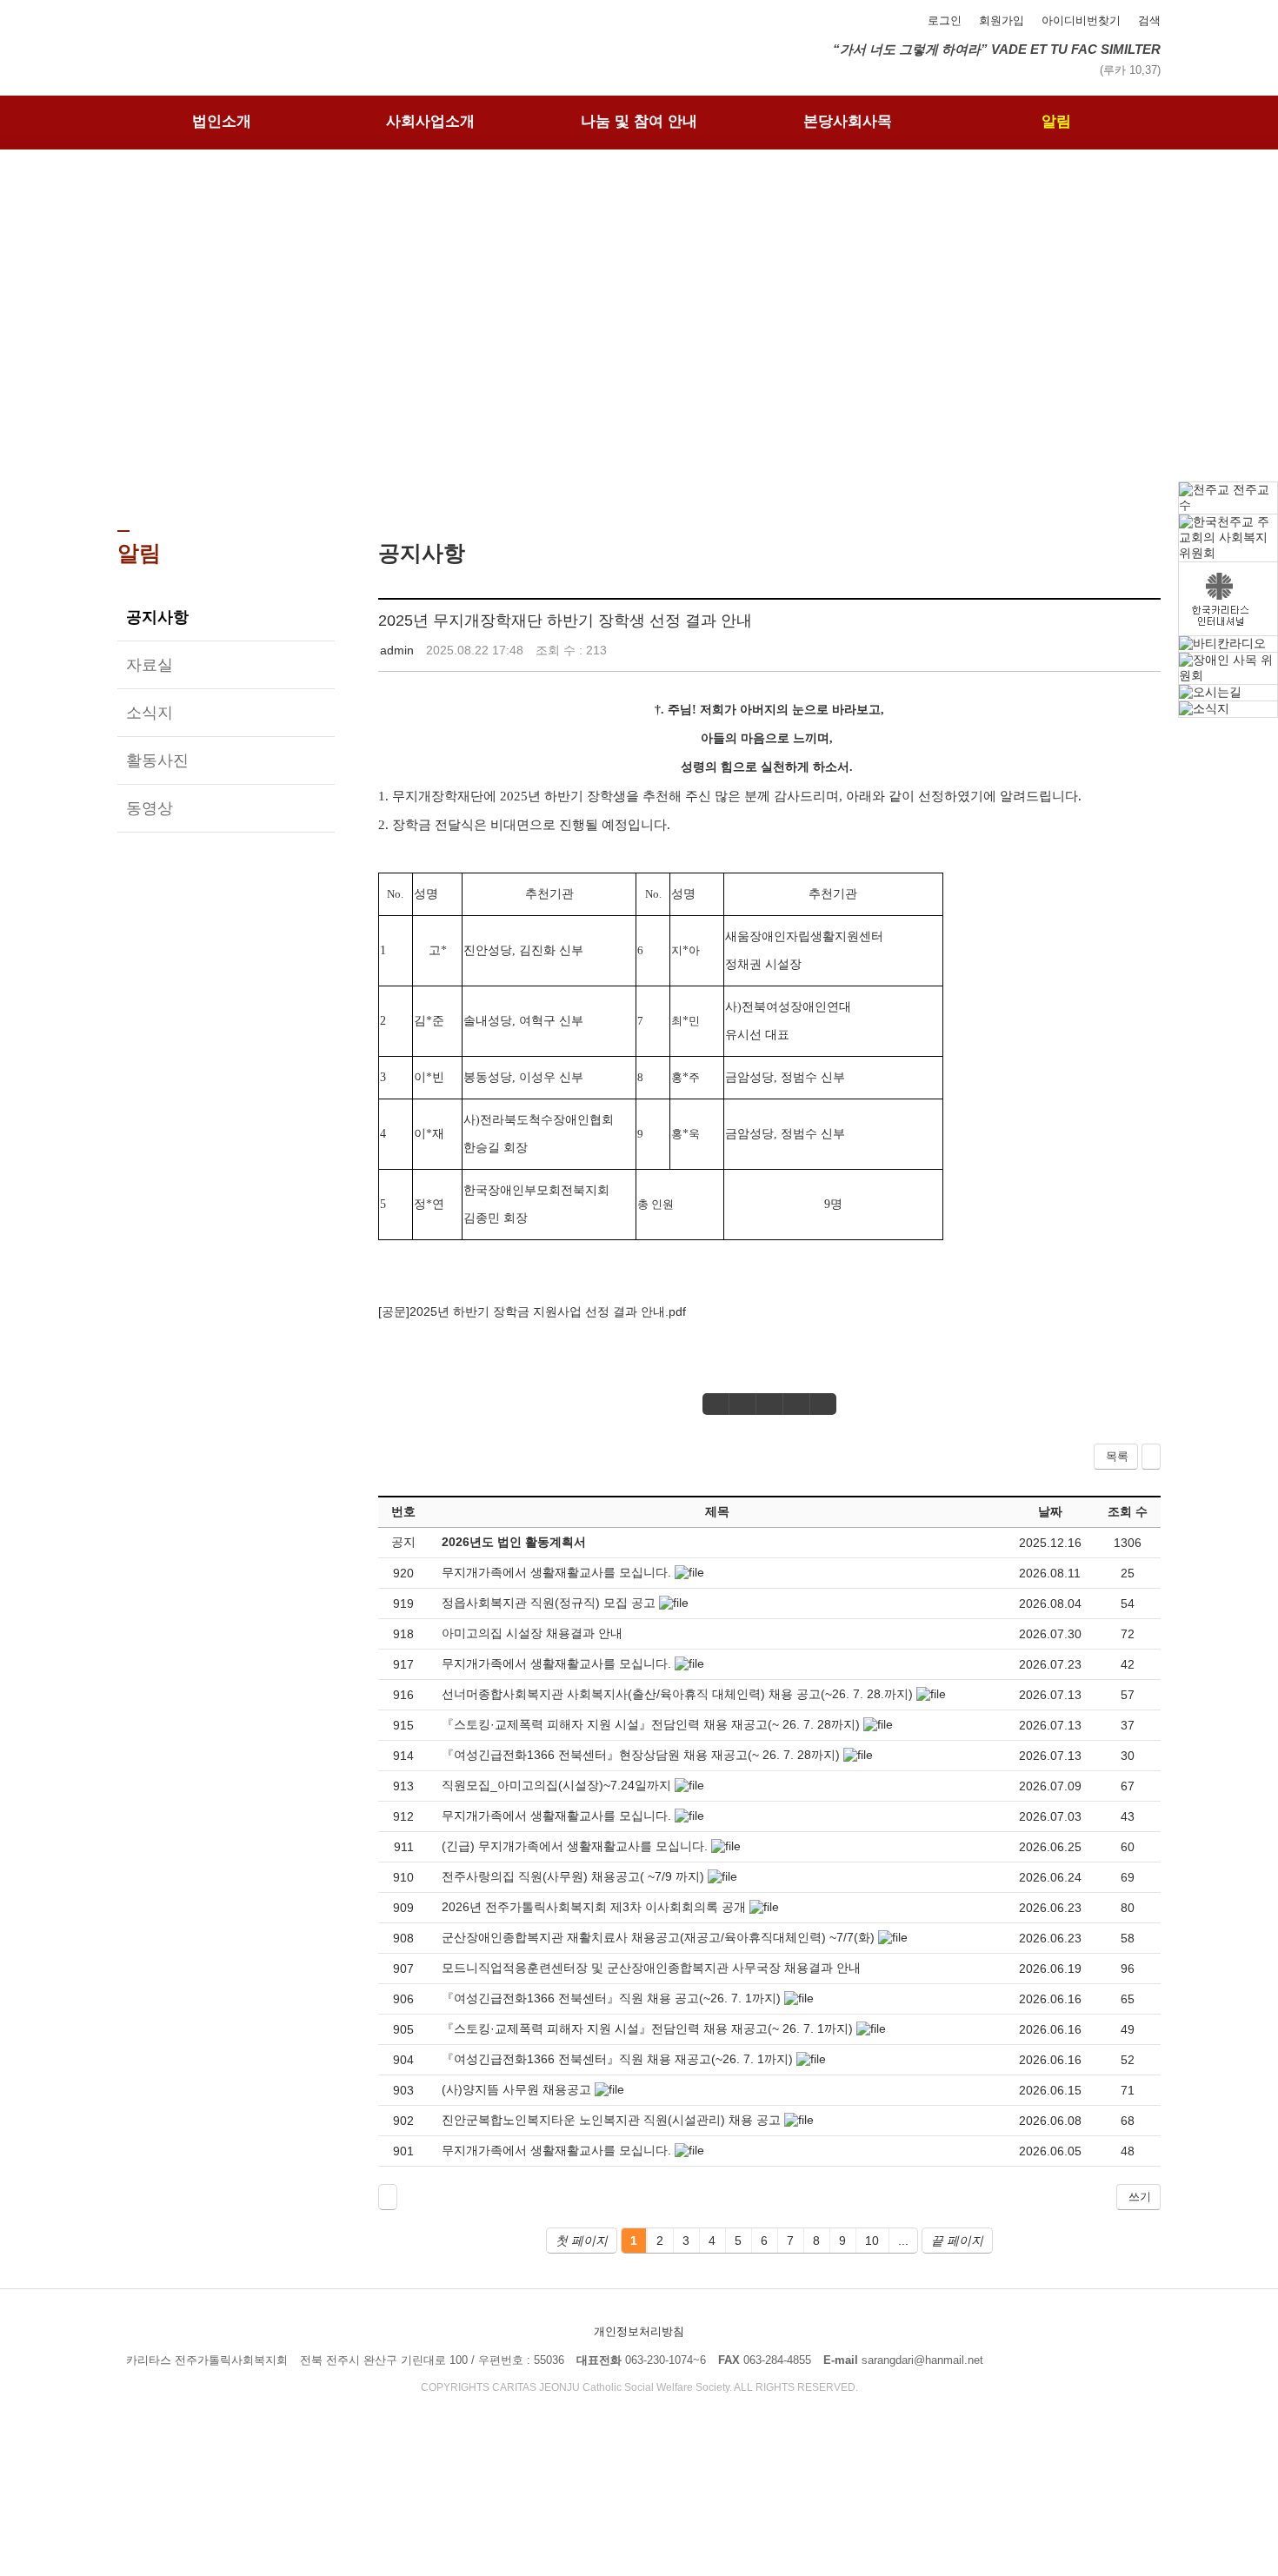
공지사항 (157, 617)
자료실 (150, 665)
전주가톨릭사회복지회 (239, 33)
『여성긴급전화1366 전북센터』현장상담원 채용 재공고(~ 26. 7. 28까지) (641, 1755)
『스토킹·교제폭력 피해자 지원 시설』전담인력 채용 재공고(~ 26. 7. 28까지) (651, 1724)
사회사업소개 (430, 121)
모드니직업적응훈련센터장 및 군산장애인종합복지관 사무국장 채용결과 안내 (651, 1968)
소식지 (150, 713)
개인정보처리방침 (639, 2331)
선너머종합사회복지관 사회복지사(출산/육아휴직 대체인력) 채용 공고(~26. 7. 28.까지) (677, 1694)
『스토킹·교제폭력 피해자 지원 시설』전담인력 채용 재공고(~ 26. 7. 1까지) (647, 2028)
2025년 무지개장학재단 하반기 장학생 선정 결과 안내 (565, 621)
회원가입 (1002, 20)
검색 (1149, 20)
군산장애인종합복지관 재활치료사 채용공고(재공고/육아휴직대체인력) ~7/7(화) (658, 1937)
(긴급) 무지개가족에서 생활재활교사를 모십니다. (575, 1846)
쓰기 (1140, 2197)
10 (872, 2241)
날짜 (1050, 1511)
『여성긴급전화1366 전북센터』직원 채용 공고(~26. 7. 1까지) (611, 1998)
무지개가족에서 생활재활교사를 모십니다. (556, 1572)
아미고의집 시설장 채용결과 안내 (532, 1633)
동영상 (150, 808)
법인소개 (222, 121)
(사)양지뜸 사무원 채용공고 (516, 2089)
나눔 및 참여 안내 (639, 121)
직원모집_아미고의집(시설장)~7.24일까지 (556, 1785)
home (585, 474)
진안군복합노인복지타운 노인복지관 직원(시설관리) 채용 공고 (611, 2120)
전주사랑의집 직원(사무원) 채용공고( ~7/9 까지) (573, 1876)
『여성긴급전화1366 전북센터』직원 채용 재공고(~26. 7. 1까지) (617, 2059)
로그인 (945, 20)
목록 (1117, 1456)
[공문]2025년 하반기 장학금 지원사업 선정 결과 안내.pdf (532, 1311)
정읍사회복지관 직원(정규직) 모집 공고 (549, 1603)
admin (397, 650)
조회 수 (1128, 1511)
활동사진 (157, 760)
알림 (1056, 121)
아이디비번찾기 (1081, 20)
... (903, 2241)
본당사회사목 (848, 121)
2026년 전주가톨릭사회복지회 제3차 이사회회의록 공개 (594, 1907)
